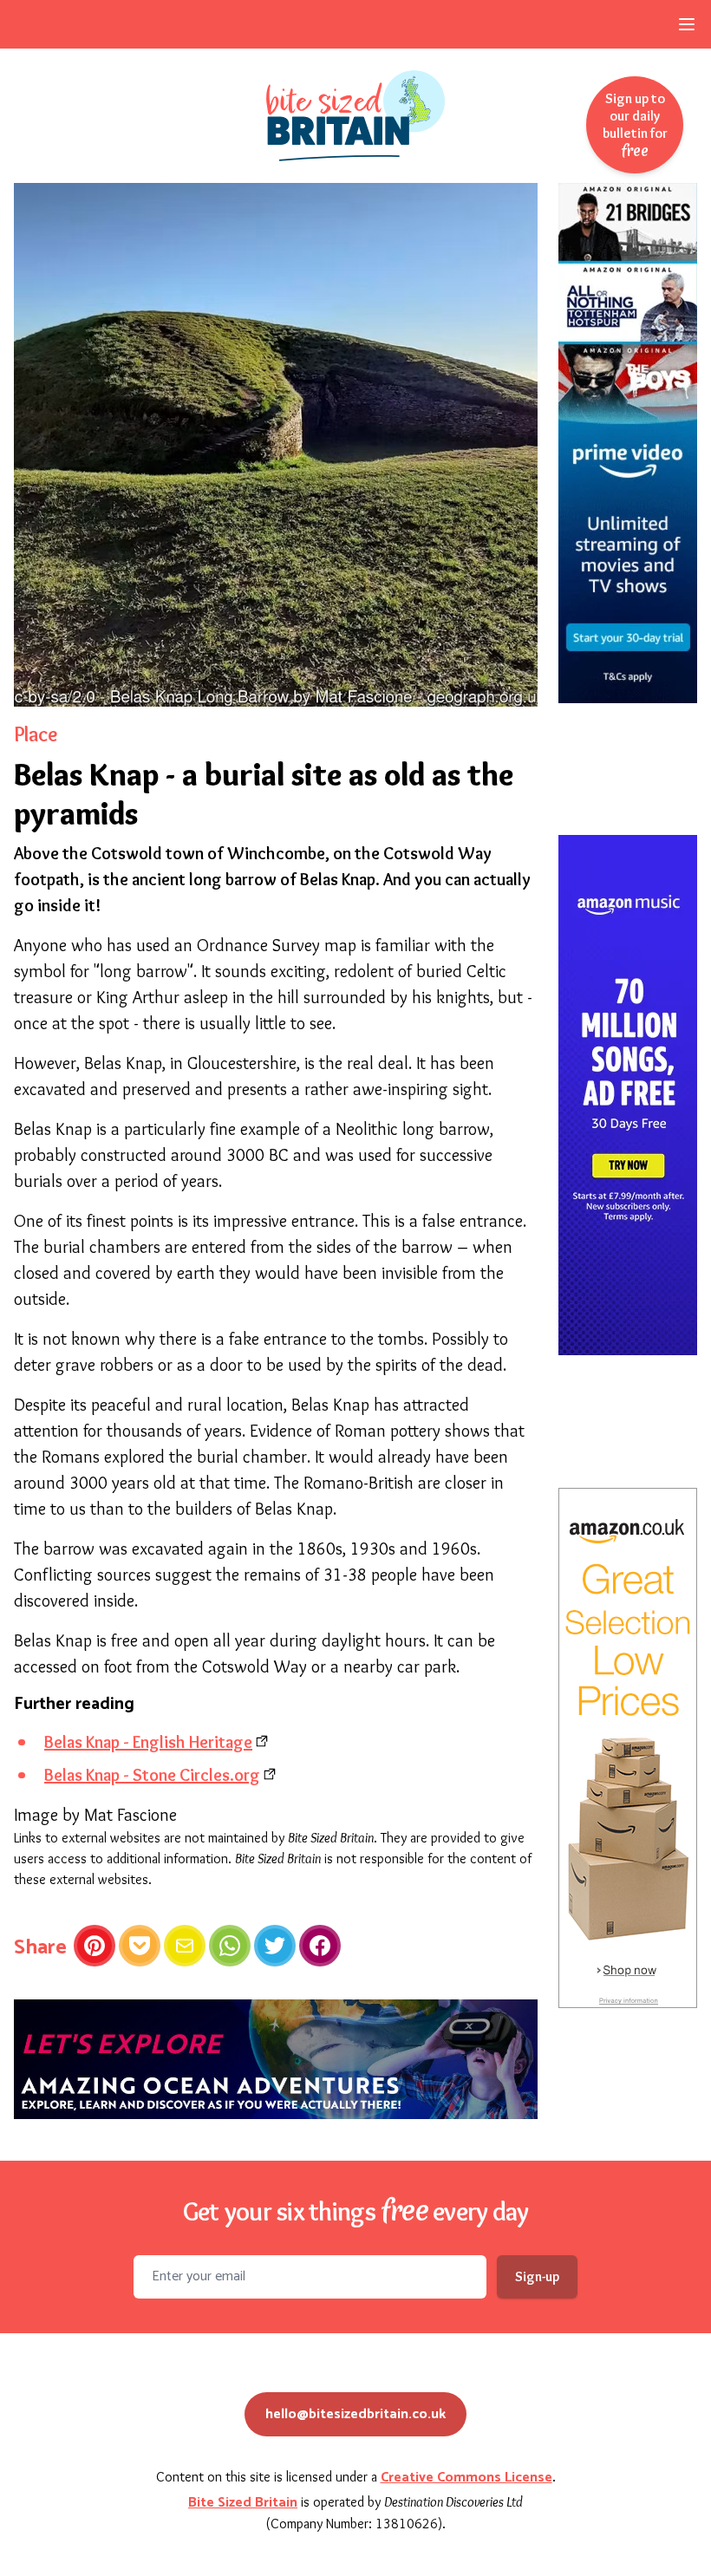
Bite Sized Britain (243, 2503)
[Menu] (687, 24)
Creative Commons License (466, 2478)
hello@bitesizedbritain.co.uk (355, 2414)
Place (36, 734)
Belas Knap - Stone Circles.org (152, 1775)
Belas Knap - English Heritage (148, 1742)
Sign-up (537, 2276)
